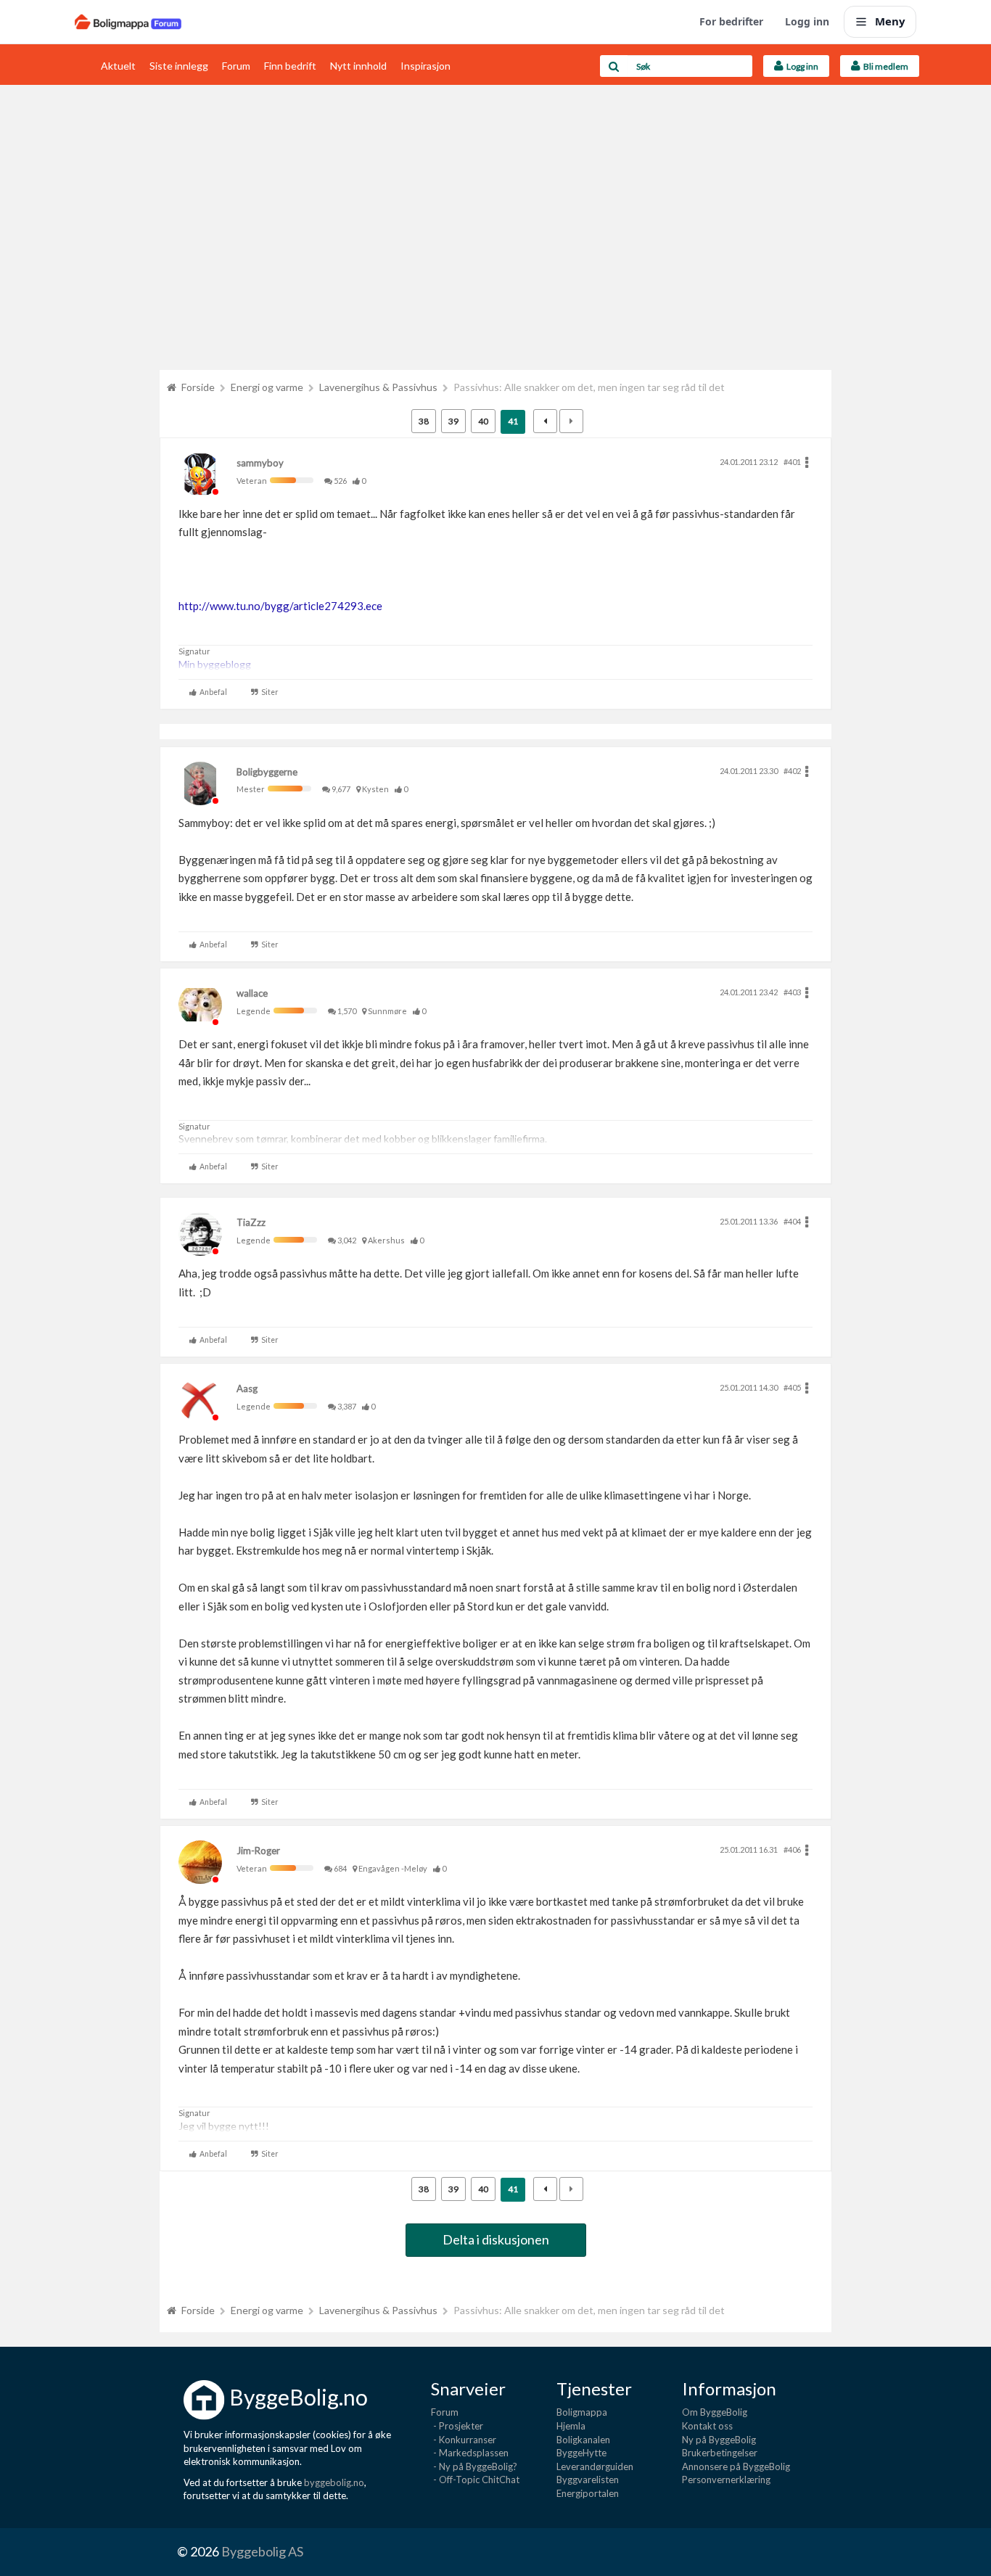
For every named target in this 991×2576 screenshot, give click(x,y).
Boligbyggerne (267, 772)
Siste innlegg (179, 66)
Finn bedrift (290, 66)
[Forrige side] (545, 421)
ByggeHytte (581, 2453)
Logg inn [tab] (801, 66)
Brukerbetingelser (720, 2453)
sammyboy (260, 463)
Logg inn (807, 21)
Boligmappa (582, 2412)
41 (513, 421)
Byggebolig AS (262, 2551)
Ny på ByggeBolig (719, 2440)
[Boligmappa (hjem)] (128, 22)
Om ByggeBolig (715, 2412)
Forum (236, 66)
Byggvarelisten (588, 2480)
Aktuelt (118, 66)
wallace (252, 993)
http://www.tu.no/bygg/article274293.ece (280, 606)
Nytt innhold (358, 66)
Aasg (247, 1388)
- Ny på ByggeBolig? (474, 2466)
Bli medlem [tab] (884, 66)
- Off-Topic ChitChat (475, 2480)
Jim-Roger (258, 1851)
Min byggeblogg (215, 664)
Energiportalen (588, 2493)
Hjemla (571, 2426)
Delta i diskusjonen (496, 2239)
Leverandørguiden (595, 2466)
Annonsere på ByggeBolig (736, 2466)
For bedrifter (731, 21)
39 (453, 421)
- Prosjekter (457, 2426)
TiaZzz (251, 1222)
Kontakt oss (707, 2426)
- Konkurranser (464, 2440)
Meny (890, 21)
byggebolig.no (334, 2482)
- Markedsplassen (470, 2453)
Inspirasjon (425, 66)
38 (424, 421)
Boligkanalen (583, 2440)
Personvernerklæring (726, 2480)
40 (483, 421)
